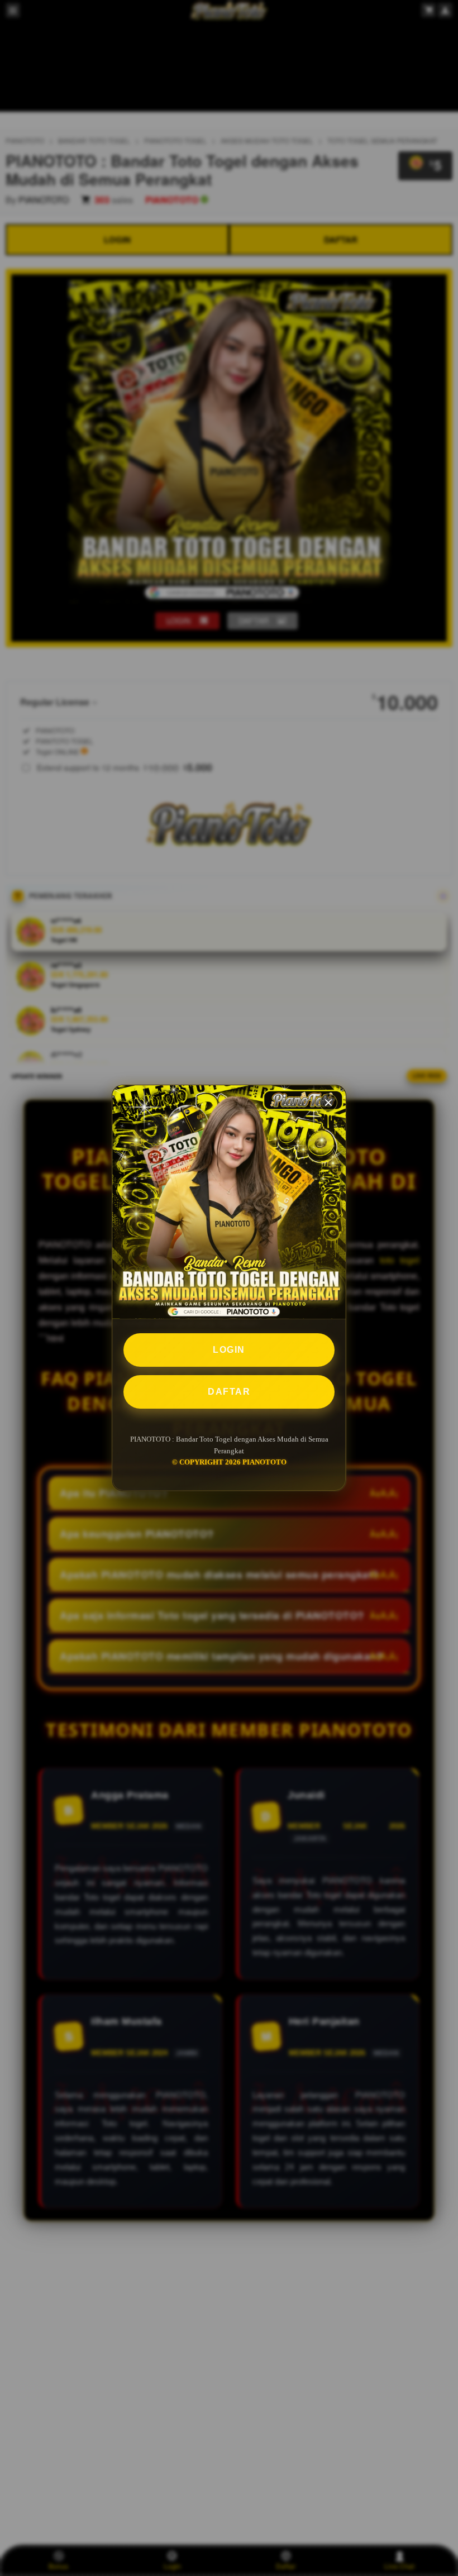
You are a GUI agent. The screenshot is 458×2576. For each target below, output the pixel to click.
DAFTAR (229, 1392)
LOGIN (229, 1350)
